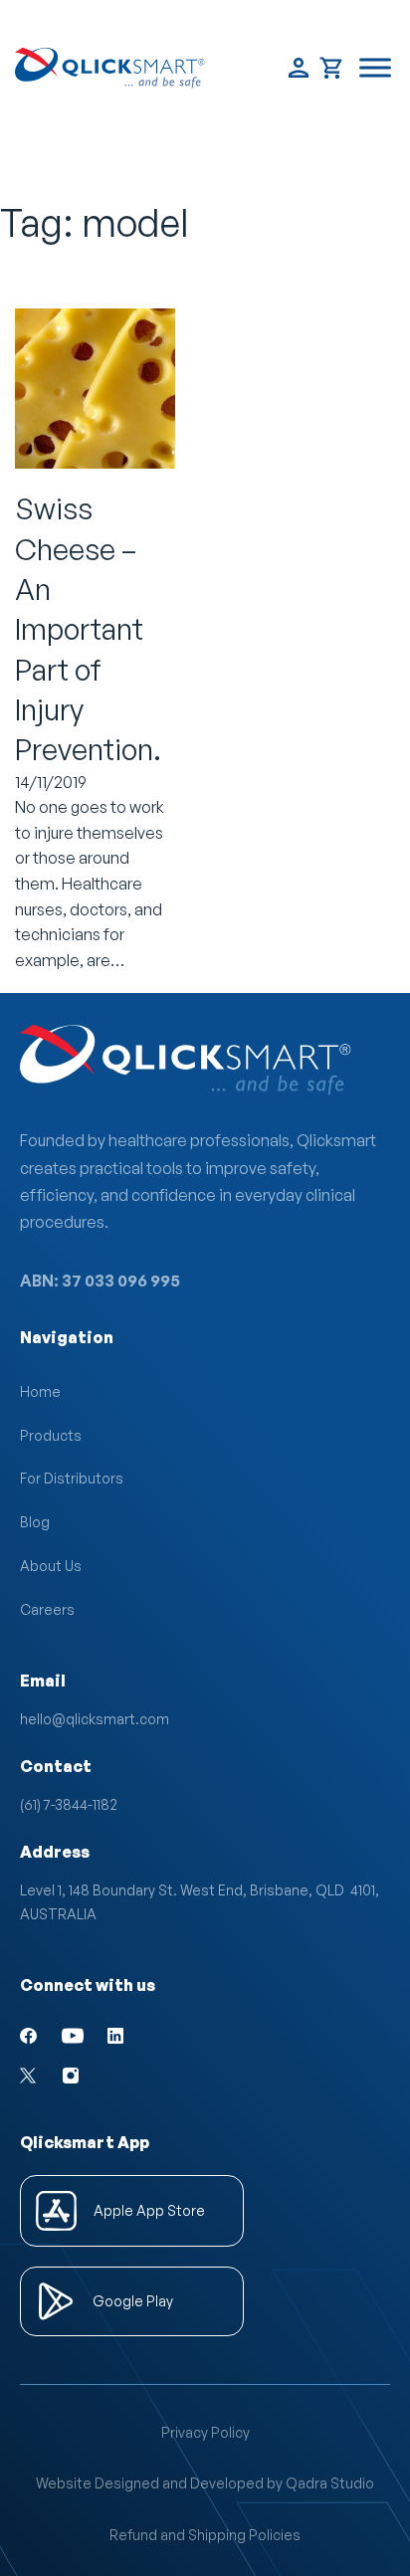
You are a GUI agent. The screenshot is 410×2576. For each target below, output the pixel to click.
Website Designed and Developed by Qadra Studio (205, 2483)
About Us (51, 1566)
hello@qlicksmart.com (95, 1719)
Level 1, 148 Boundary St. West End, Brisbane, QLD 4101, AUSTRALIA (200, 1902)
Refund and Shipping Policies (205, 2535)
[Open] (375, 68)
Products (51, 1435)
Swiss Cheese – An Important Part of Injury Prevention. (88, 629)
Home (40, 1391)
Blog (35, 1522)
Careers (47, 1609)
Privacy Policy (205, 2432)
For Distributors (72, 1478)
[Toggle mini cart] (332, 68)
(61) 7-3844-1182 (69, 1804)
